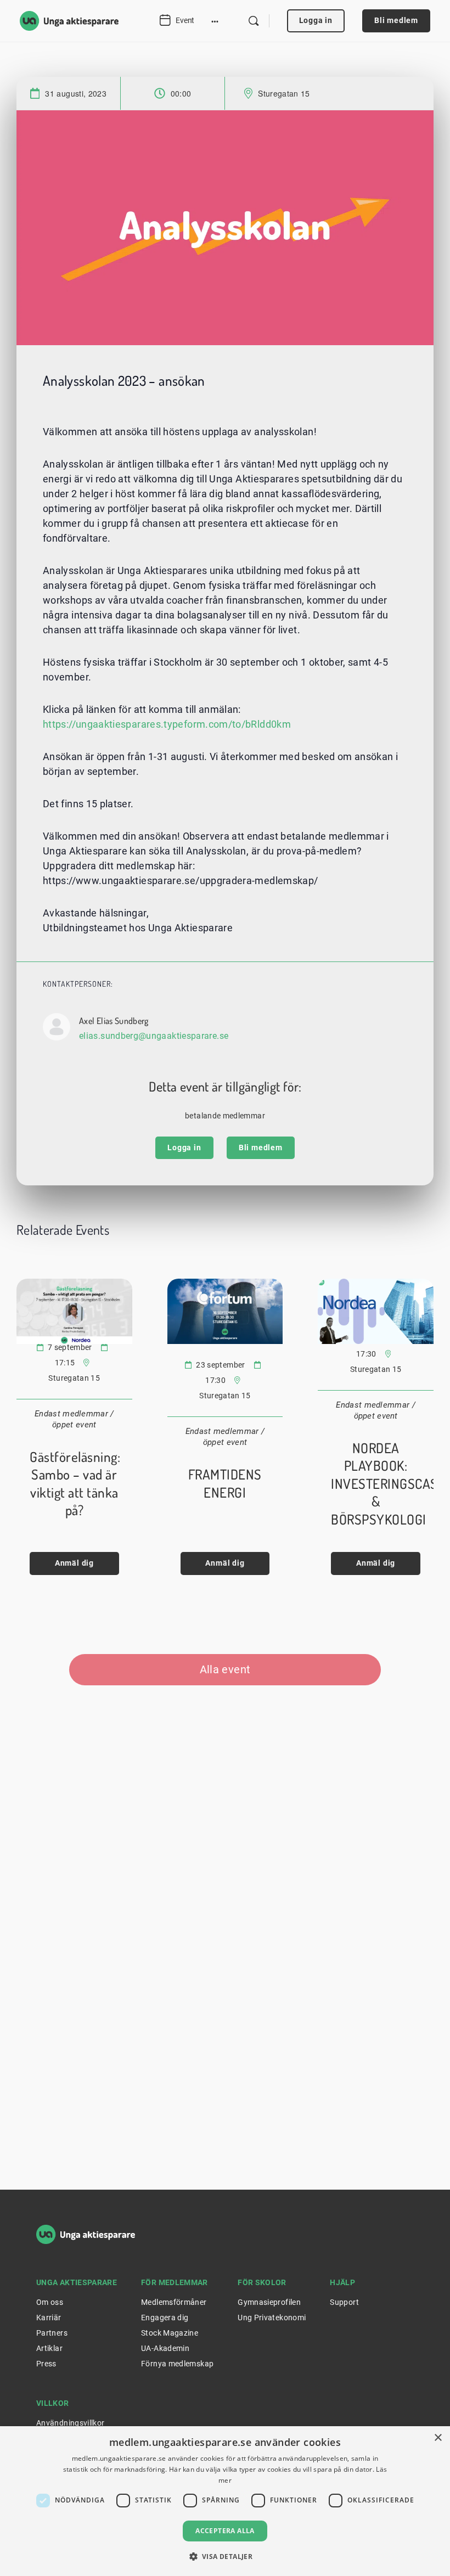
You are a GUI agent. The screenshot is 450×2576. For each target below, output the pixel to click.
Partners (52, 2333)
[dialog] (225, 2501)
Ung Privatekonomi (272, 2318)
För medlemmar (175, 2282)
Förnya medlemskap (177, 2364)
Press (46, 2364)
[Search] (254, 21)
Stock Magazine (170, 2333)
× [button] (438, 2438)
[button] (225, 2556)
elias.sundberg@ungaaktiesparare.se (154, 1036)
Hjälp (342, 2282)
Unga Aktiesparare (77, 2282)
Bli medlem (396, 20)
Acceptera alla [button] (225, 2531)
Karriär (49, 2318)
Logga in (316, 20)
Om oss (50, 2302)
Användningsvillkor (70, 2423)
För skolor (262, 2282)
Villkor (53, 2403)
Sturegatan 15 (284, 93)
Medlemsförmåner (174, 2302)
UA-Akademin (165, 2348)
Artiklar (49, 2348)
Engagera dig (165, 2318)
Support (344, 2302)
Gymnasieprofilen (269, 2302)
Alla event (225, 1669)
